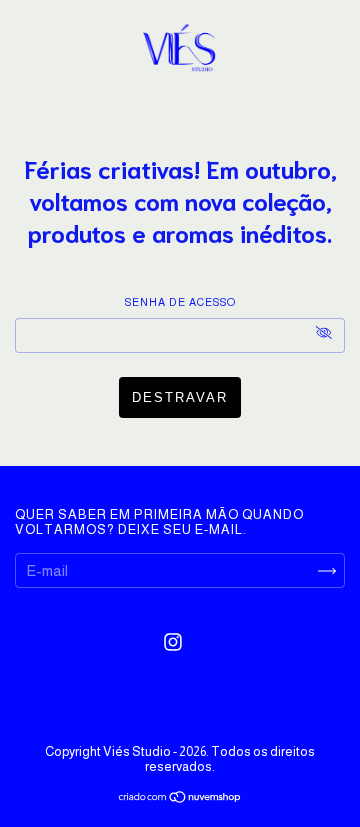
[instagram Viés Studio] (173, 642)
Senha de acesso (180, 302)
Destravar (180, 397)
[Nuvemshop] (180, 798)
